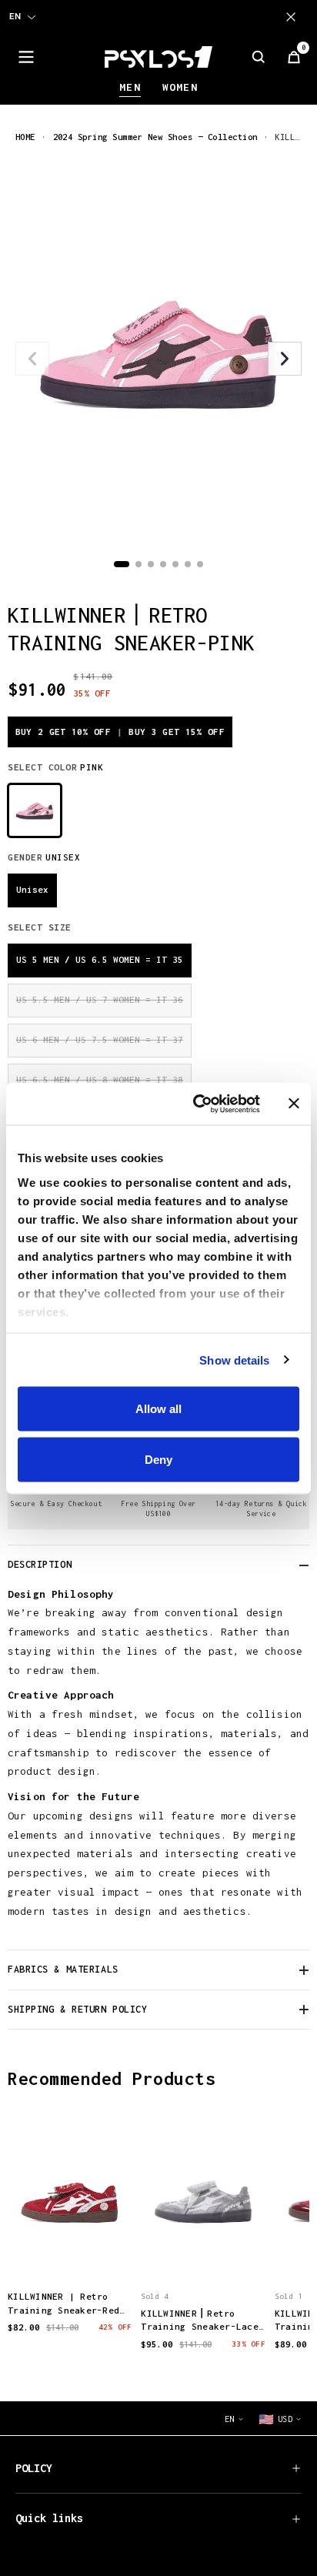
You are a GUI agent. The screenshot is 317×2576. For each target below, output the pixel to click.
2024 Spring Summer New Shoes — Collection (155, 137)
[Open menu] (26, 57)
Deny (158, 1459)
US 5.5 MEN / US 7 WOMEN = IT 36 (100, 999)
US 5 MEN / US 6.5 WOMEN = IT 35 (100, 959)
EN (15, 16)
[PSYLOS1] (158, 57)
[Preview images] (70, 2254)
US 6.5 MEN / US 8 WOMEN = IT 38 (100, 1079)
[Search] (259, 57)
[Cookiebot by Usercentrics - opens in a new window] (196, 1104)
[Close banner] (294, 1104)
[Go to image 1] (122, 564)
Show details (234, 1360)
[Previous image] (32, 359)
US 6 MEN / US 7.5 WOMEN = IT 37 (100, 1039)
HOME (25, 137)
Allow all (158, 1409)
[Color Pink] (35, 810)
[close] (294, 17)
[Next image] (285, 359)
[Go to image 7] (200, 564)
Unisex (32, 889)
